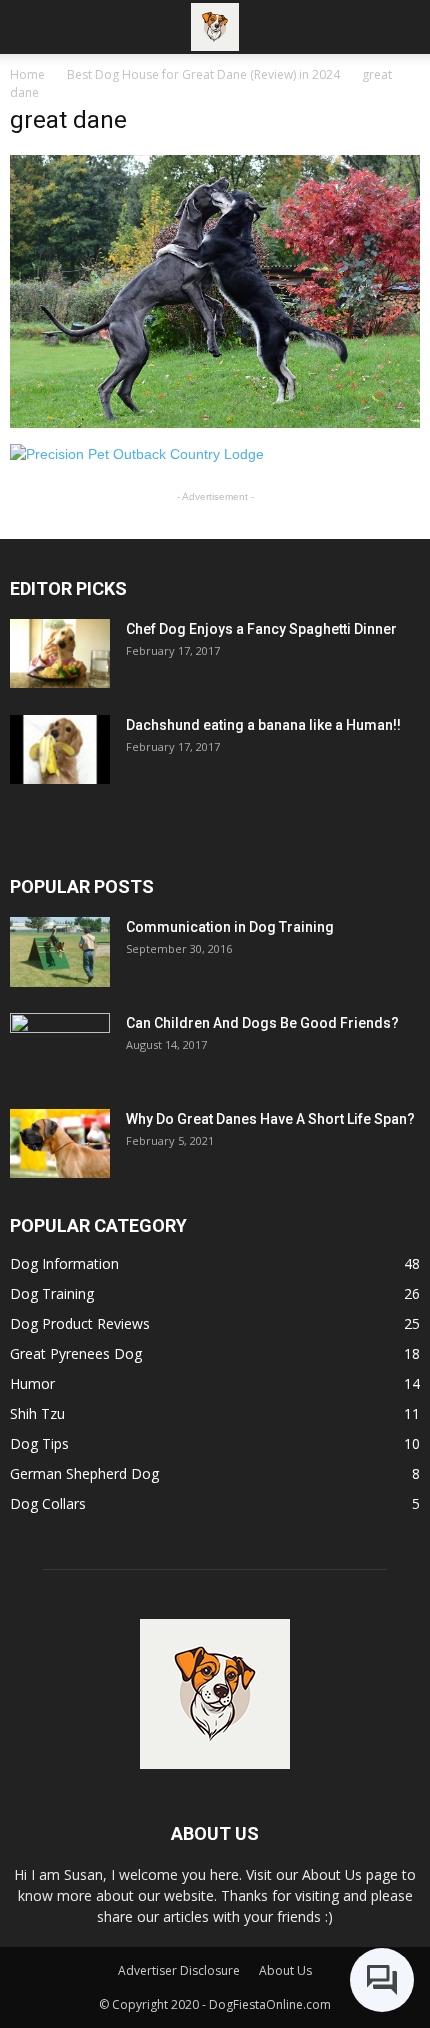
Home (27, 74)
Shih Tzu (37, 1413)
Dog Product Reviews (80, 1323)
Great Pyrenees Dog (76, 1353)
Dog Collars (48, 1503)
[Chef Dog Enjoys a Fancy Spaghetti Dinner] (60, 653)
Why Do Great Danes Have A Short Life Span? (270, 1119)
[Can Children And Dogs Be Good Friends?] (60, 1048)
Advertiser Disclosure (179, 1970)
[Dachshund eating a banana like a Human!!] (60, 749)
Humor (32, 1383)
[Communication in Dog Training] (60, 952)
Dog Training (52, 1293)
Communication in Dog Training (230, 927)
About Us (285, 1970)
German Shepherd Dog (84, 1473)
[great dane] (215, 423)
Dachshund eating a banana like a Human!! (263, 725)
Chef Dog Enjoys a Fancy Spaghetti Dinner (261, 629)
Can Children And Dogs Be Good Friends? (262, 1023)
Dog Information (64, 1263)
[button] (402, 27)
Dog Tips (39, 1443)
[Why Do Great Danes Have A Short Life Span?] (60, 1143)
